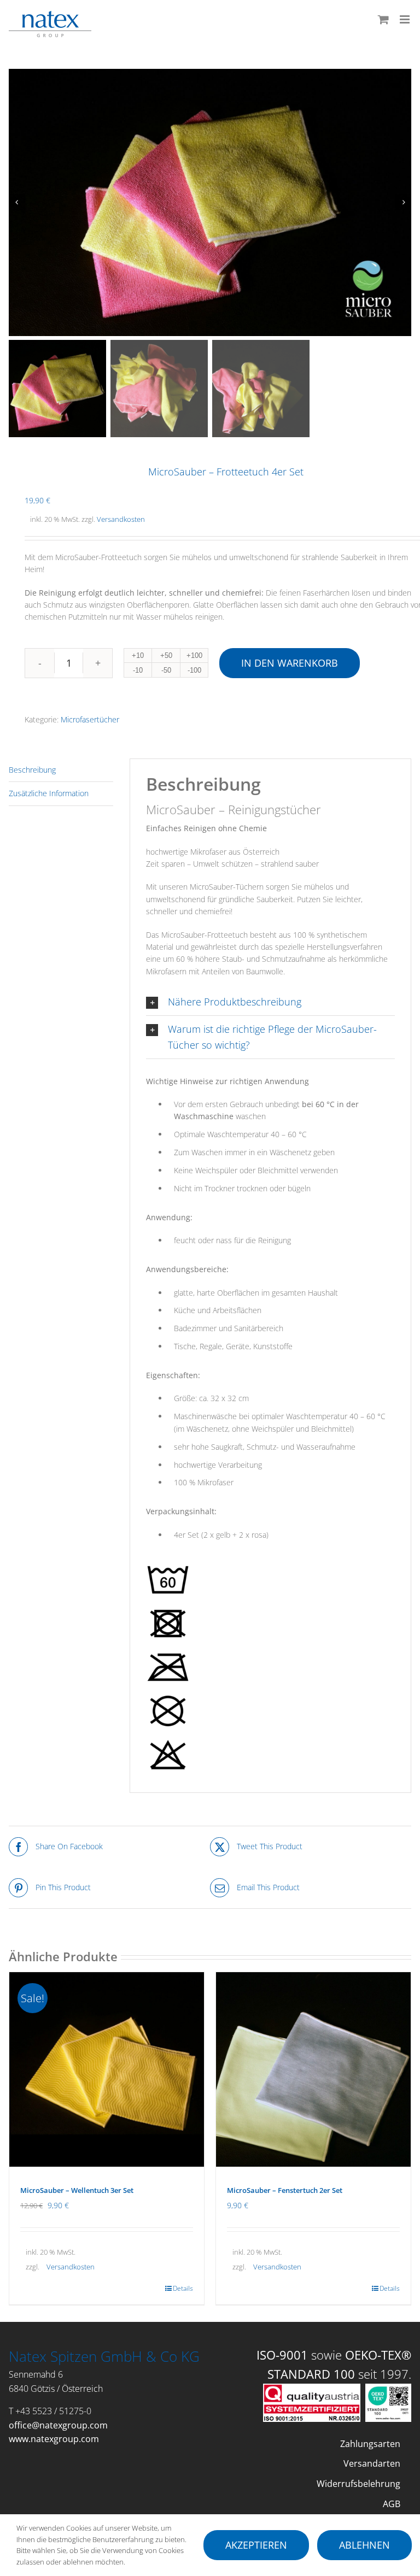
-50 (166, 670)
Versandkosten (121, 519)
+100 (194, 655)
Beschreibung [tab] (32, 770)
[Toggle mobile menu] (406, 19)
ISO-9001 (282, 2355)
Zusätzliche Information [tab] (49, 793)
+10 (138, 655)
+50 (166, 655)
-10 (138, 670)
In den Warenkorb (290, 663)
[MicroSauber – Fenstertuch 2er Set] (313, 2069)
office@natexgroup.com (58, 2425)
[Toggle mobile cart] (383, 19)
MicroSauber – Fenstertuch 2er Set (285, 2190)
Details (183, 2288)
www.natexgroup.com (54, 2439)
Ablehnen (364, 2545)
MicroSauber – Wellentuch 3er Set (77, 2190)
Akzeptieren (256, 2545)
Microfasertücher (90, 719)
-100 (194, 670)
